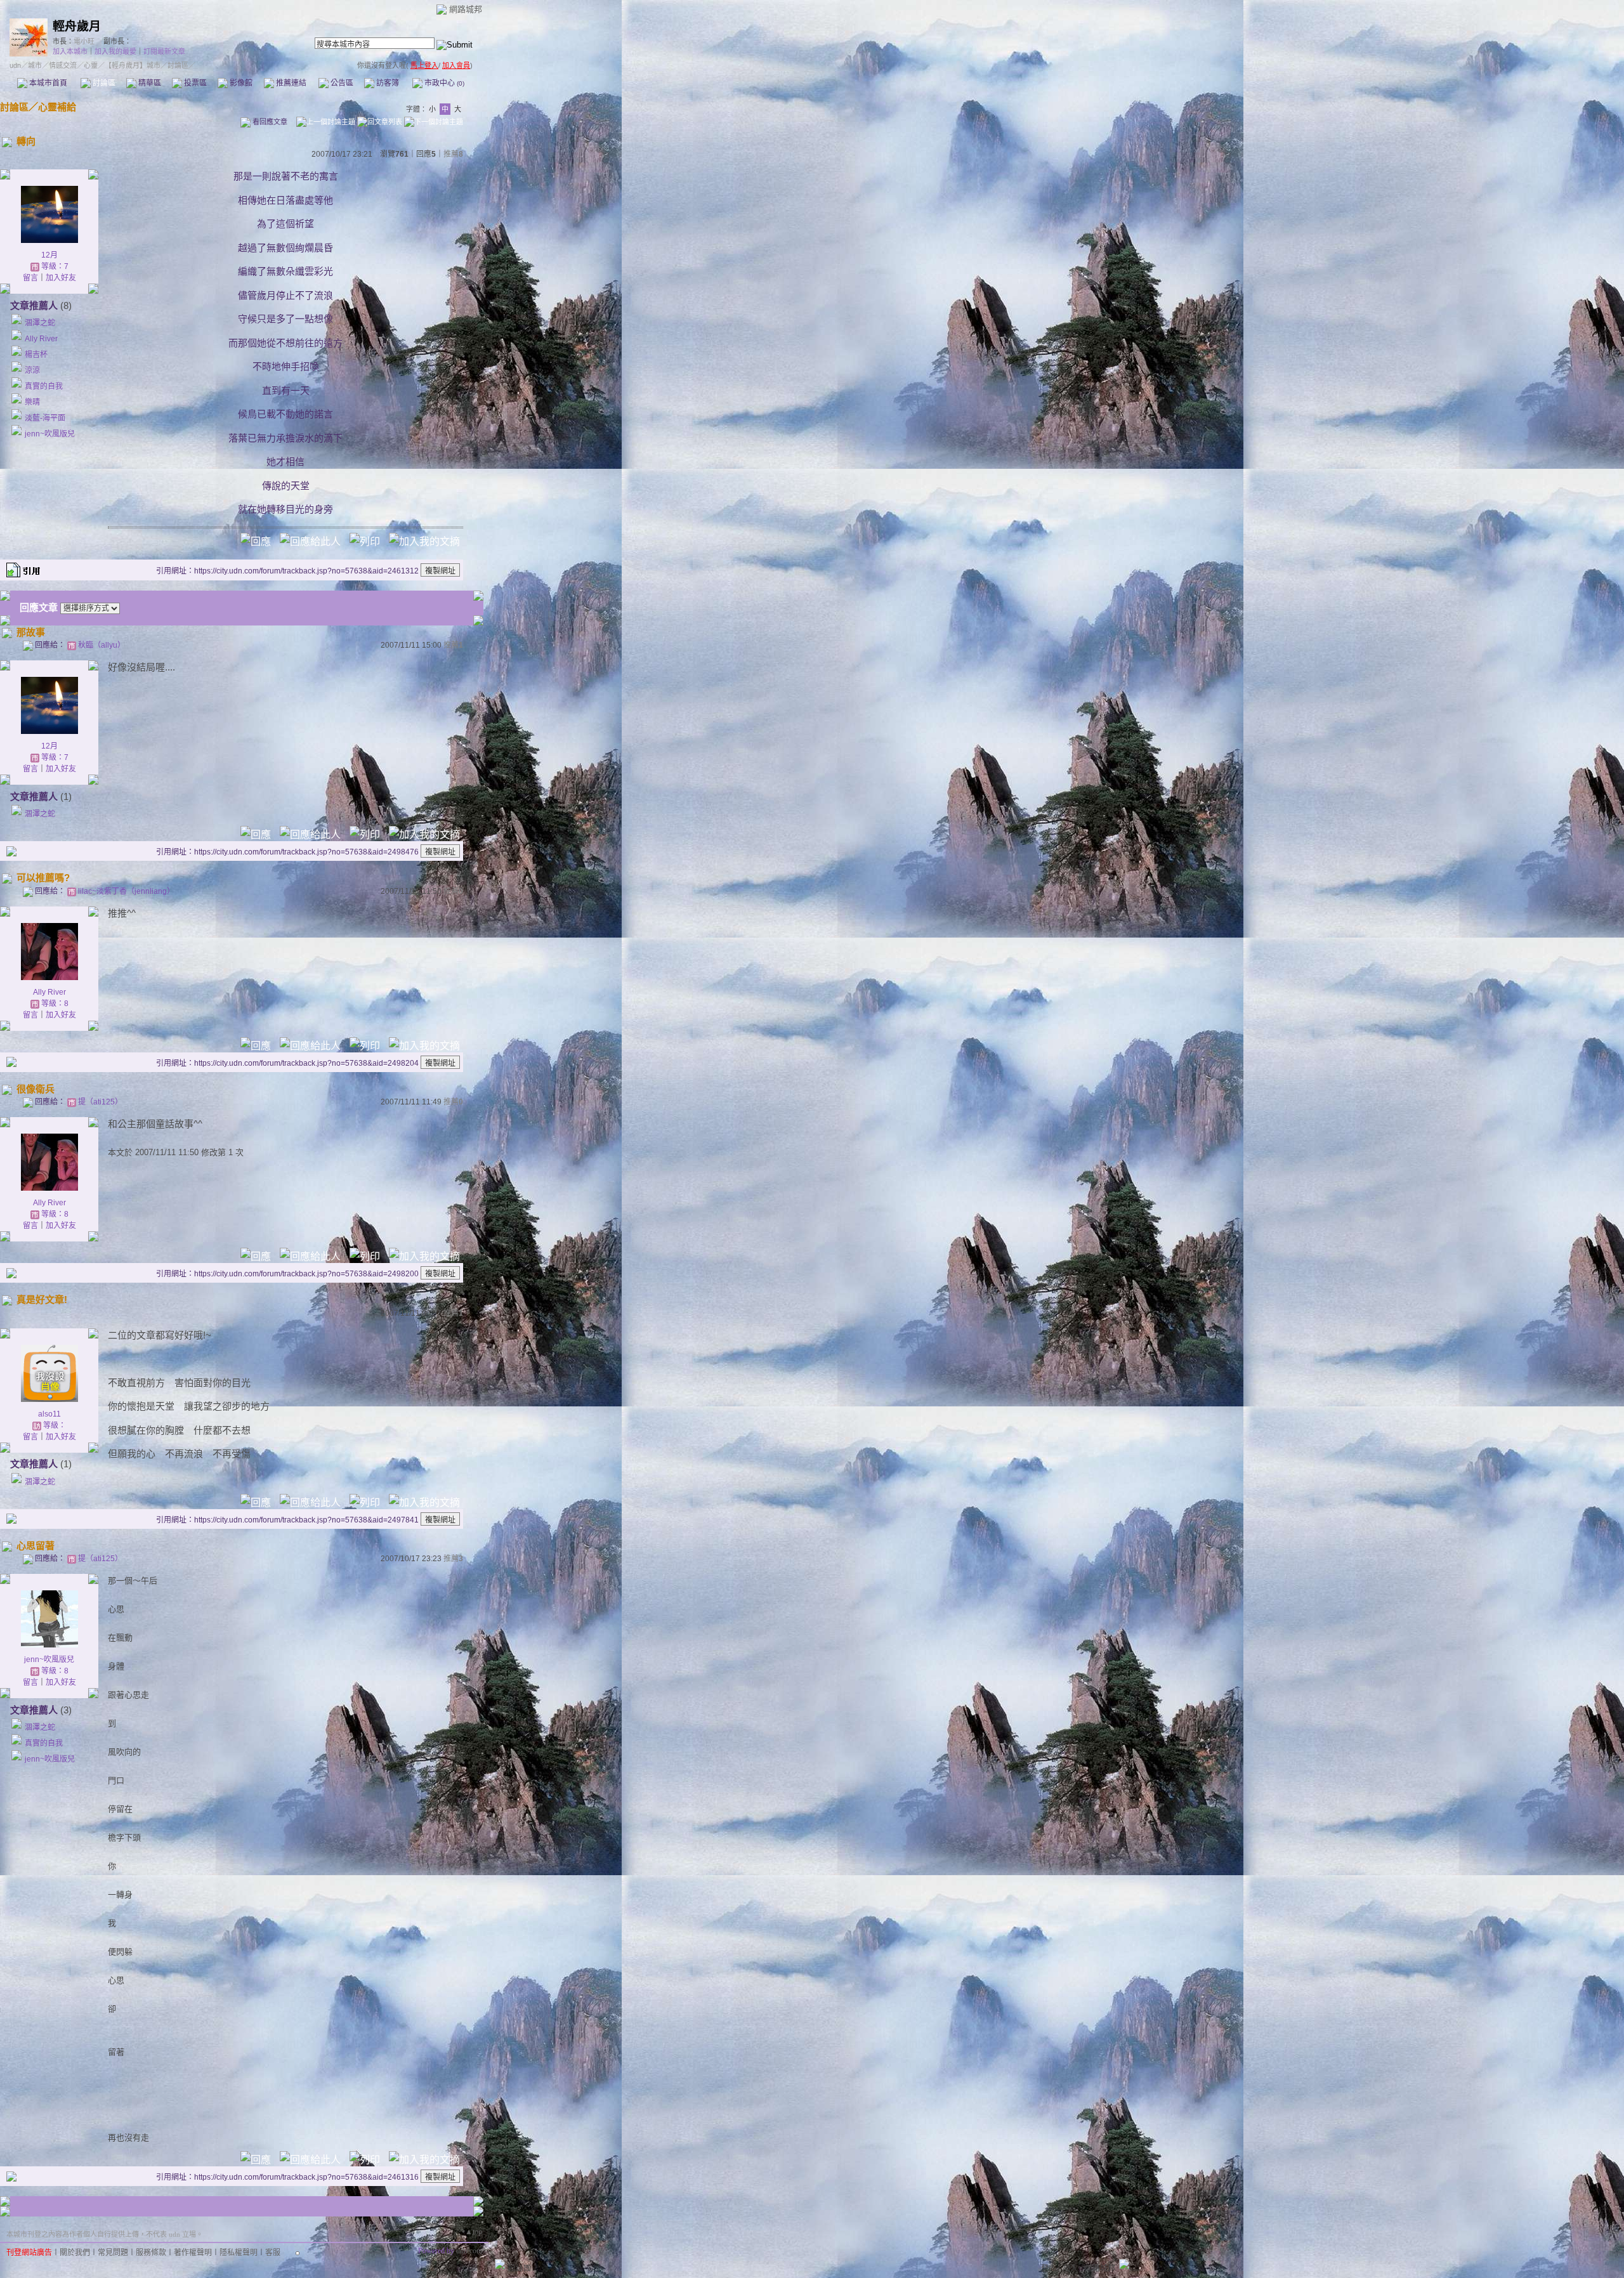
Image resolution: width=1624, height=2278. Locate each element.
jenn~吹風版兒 (50, 434)
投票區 (194, 83)
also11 (49, 1414)
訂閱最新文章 (164, 51)
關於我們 (75, 2253)
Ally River (41, 339)
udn (15, 65)
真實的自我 (44, 386)
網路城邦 (466, 9)
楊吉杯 (36, 355)
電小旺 (84, 41)
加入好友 (61, 278)
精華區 (149, 83)
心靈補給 (57, 107)
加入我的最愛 (115, 51)
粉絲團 (520, 2268)
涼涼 (32, 370)
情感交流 (63, 65)
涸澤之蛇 (40, 323)
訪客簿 (387, 83)
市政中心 (443, 83)
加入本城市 (70, 51)
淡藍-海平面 (45, 418)
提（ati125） (100, 1102)
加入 (1070, 2268)
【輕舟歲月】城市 (133, 65)
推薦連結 (290, 83)
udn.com (469, 2251)
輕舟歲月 (77, 26)
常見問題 (113, 2253)
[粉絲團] (500, 2264)
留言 (30, 278)
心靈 (91, 65)
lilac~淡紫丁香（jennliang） (126, 891)
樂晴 (32, 402)
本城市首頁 (47, 83)
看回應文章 (269, 122)
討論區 (103, 83)
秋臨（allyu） (101, 645)
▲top (474, 2232)
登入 (1049, 2268)
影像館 (240, 83)
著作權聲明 (193, 2253)
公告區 (341, 83)
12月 (49, 255)
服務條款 (151, 2253)
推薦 (453, 154)
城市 (35, 65)
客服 (273, 2253)
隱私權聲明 (239, 2253)
